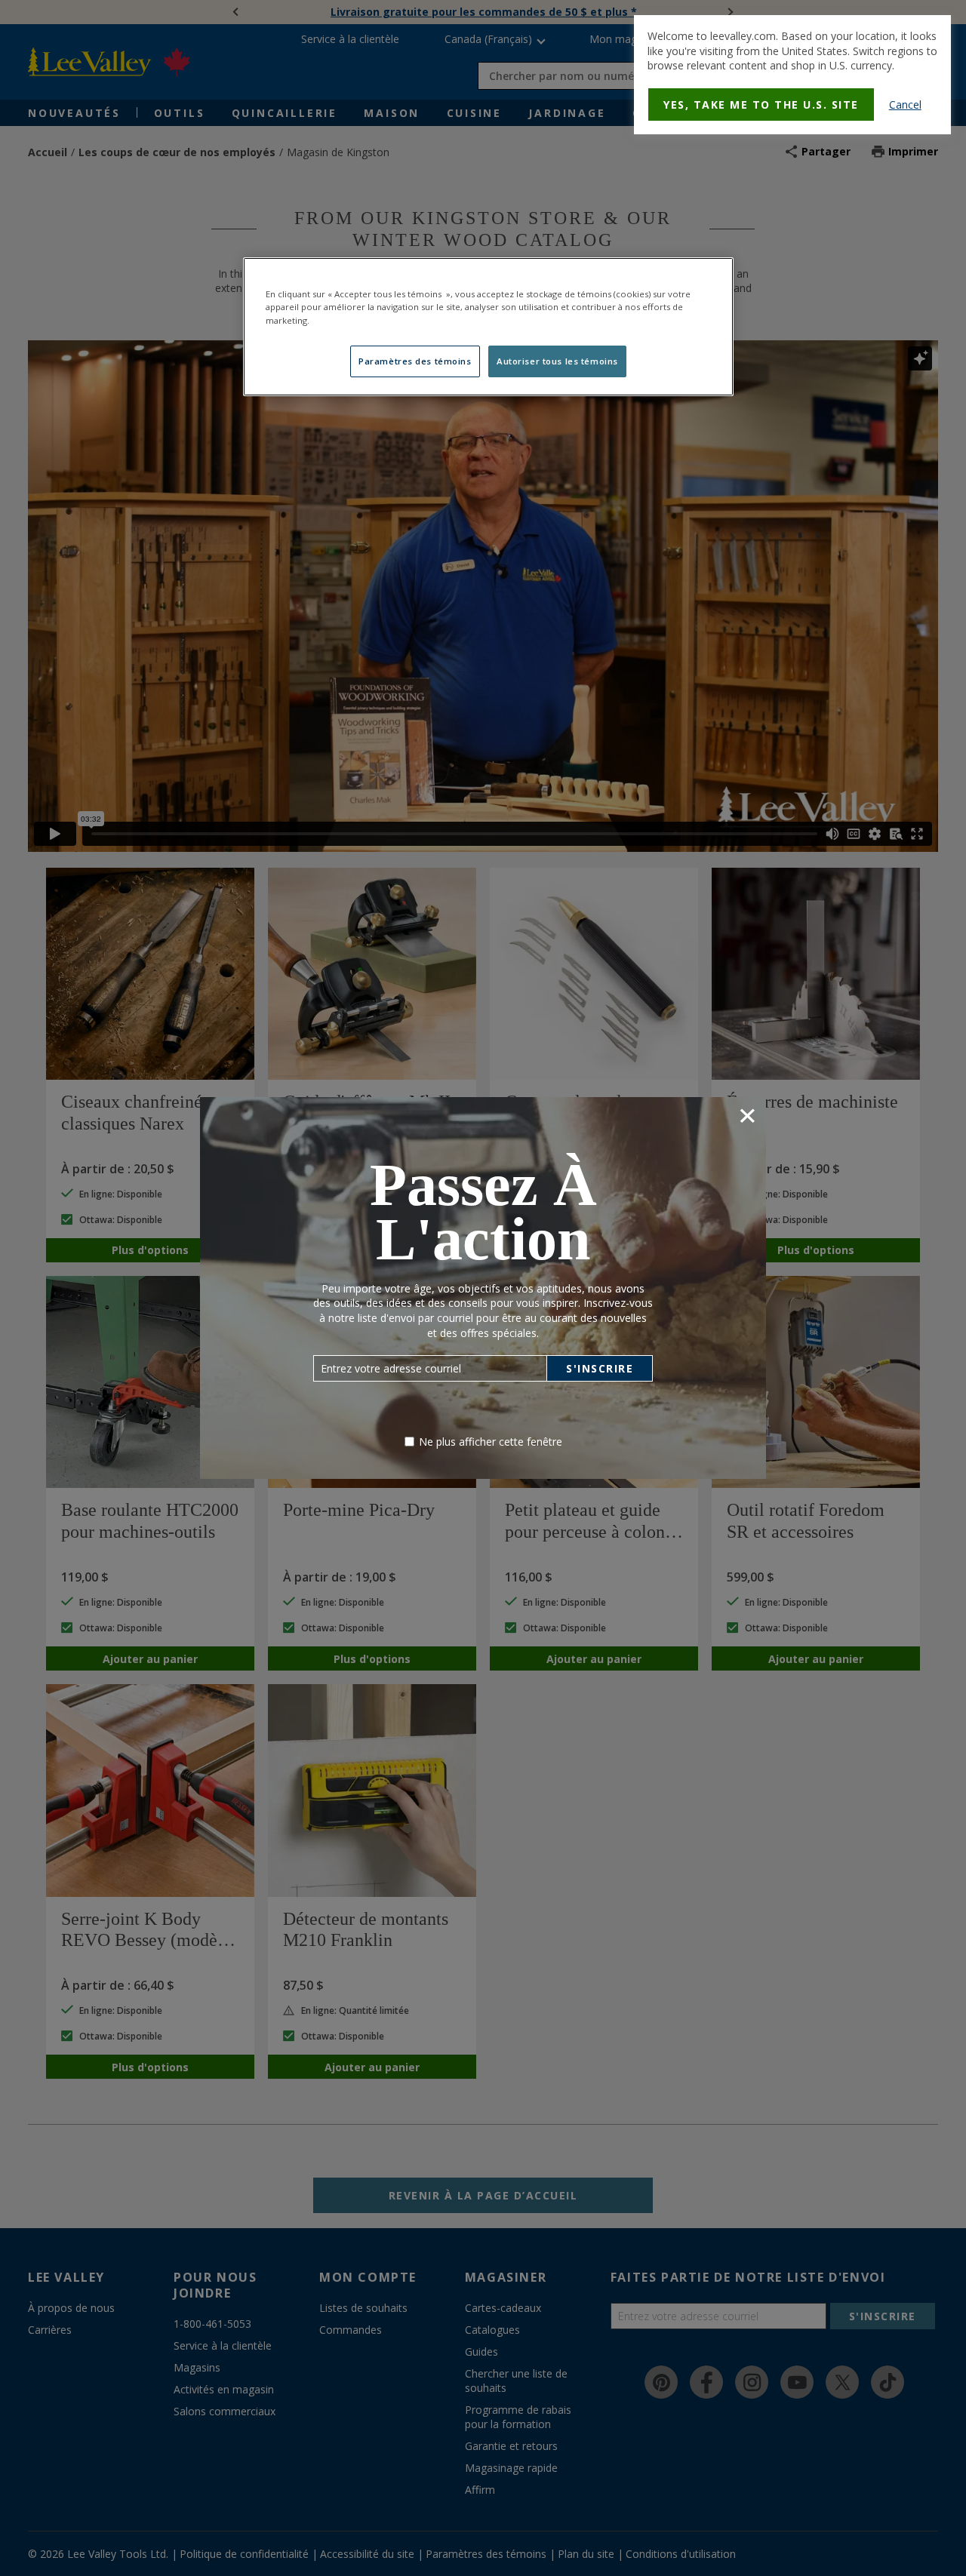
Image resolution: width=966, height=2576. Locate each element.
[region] (488, 326)
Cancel (905, 105)
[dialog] (792, 75)
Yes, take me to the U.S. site (761, 105)
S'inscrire (600, 1368)
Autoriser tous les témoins (557, 361)
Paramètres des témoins (415, 361)
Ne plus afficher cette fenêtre (491, 1442)
